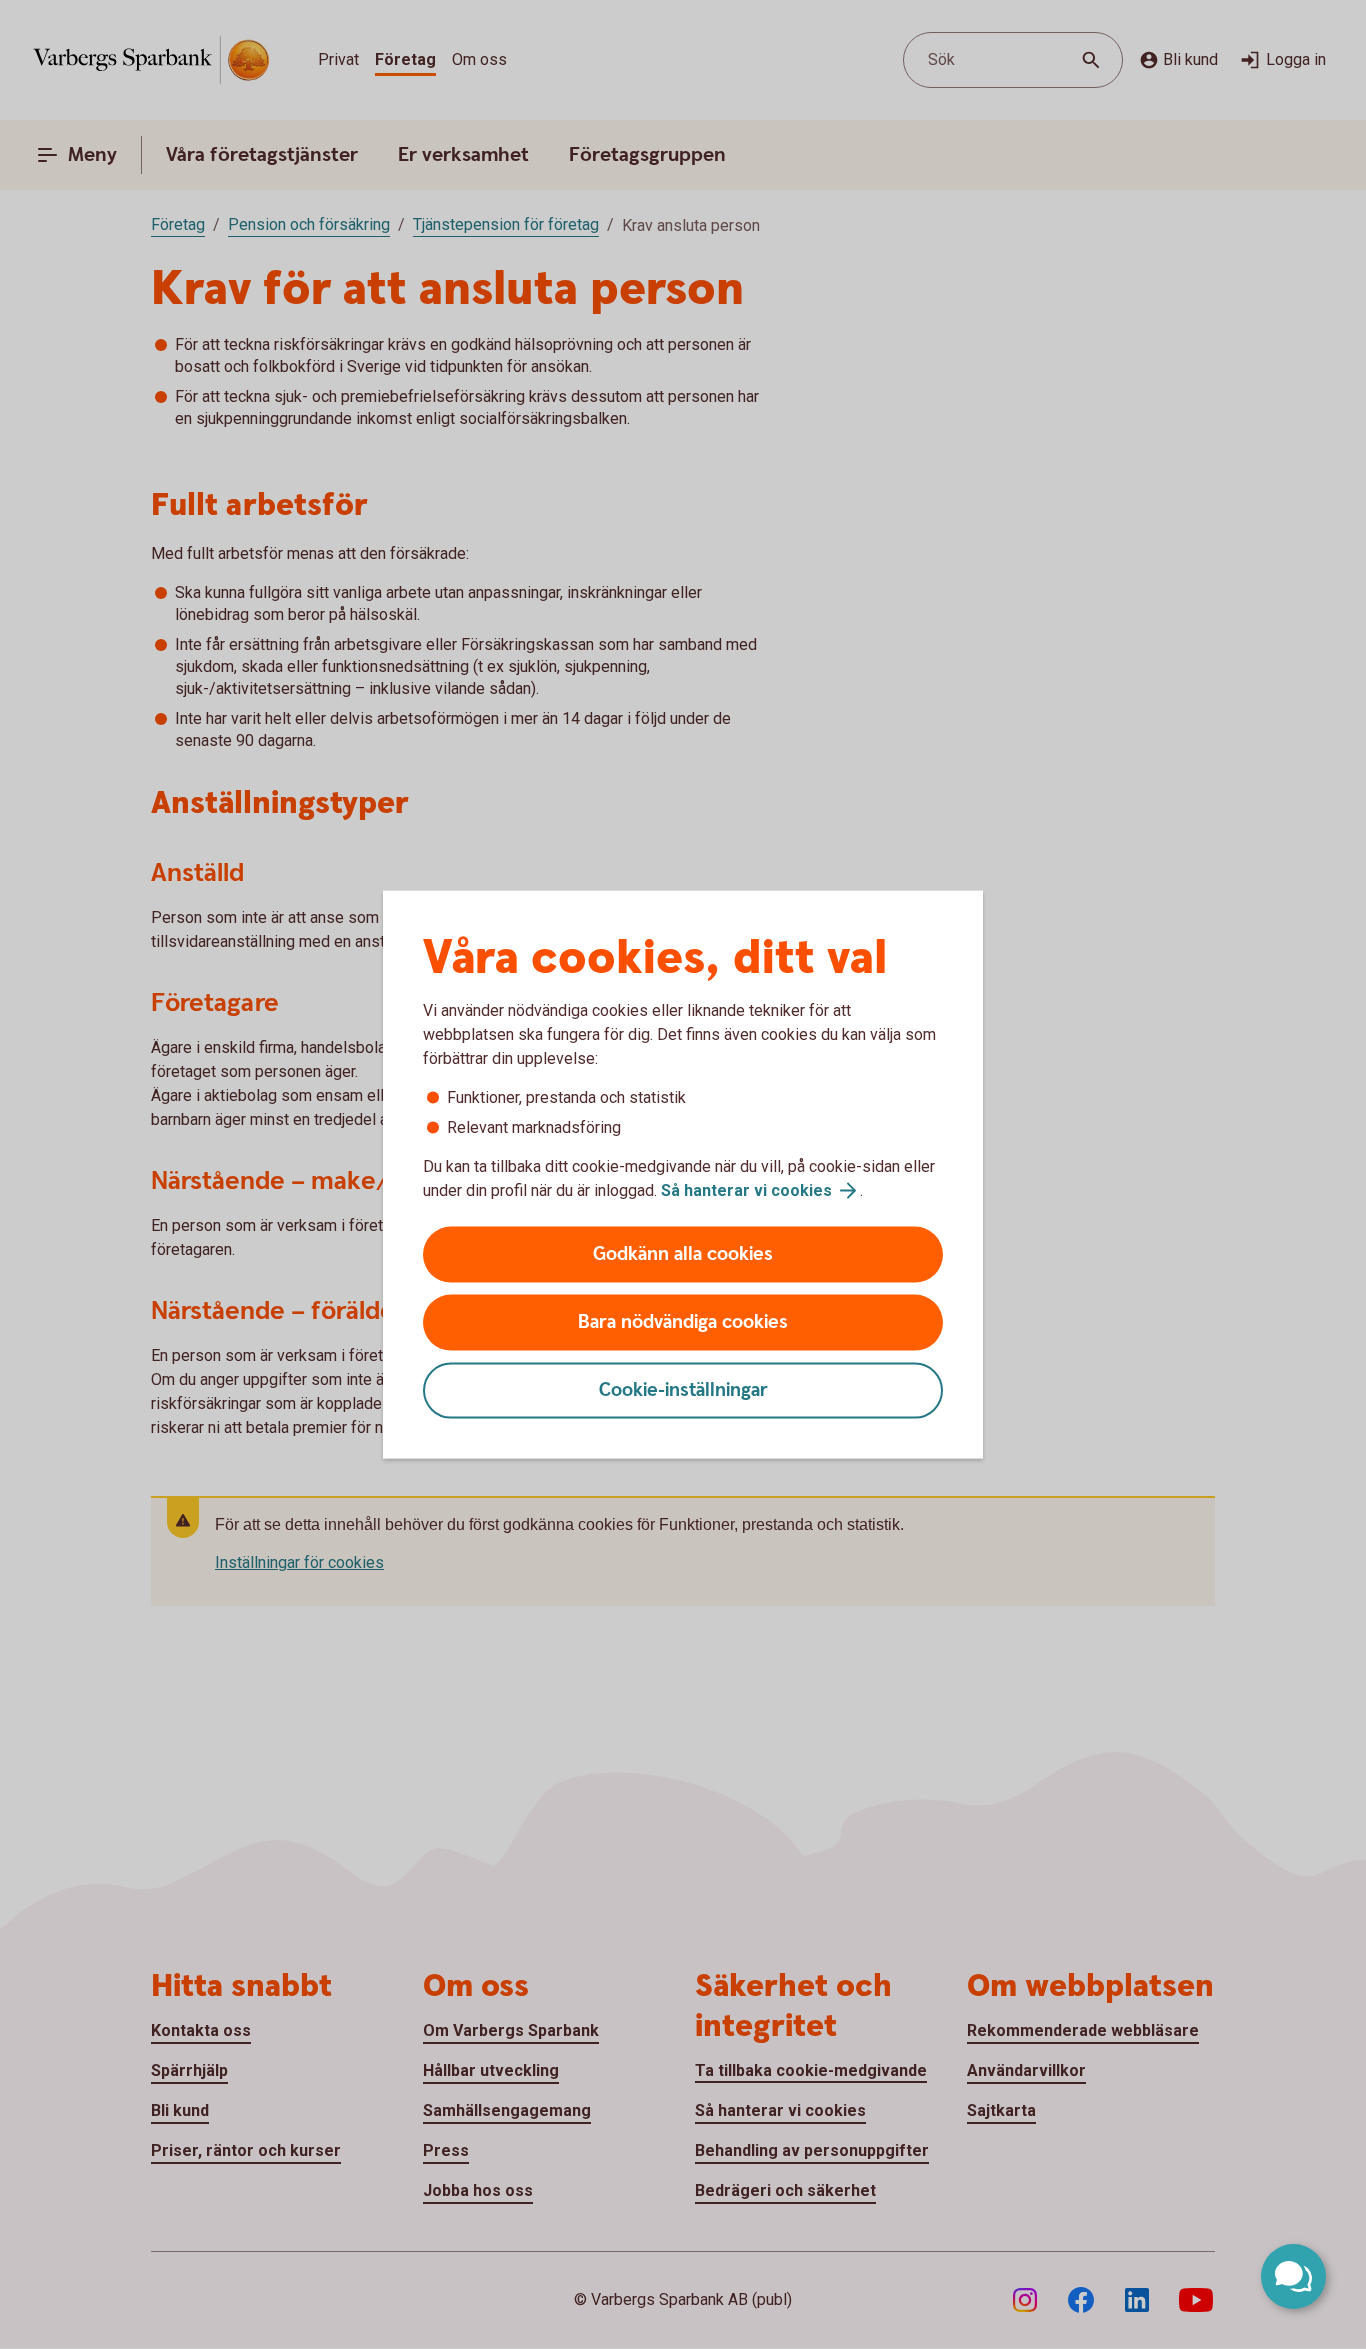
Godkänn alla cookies (683, 1254)
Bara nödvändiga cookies (683, 1322)
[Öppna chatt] (1293, 2276)
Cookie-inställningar (683, 1390)
